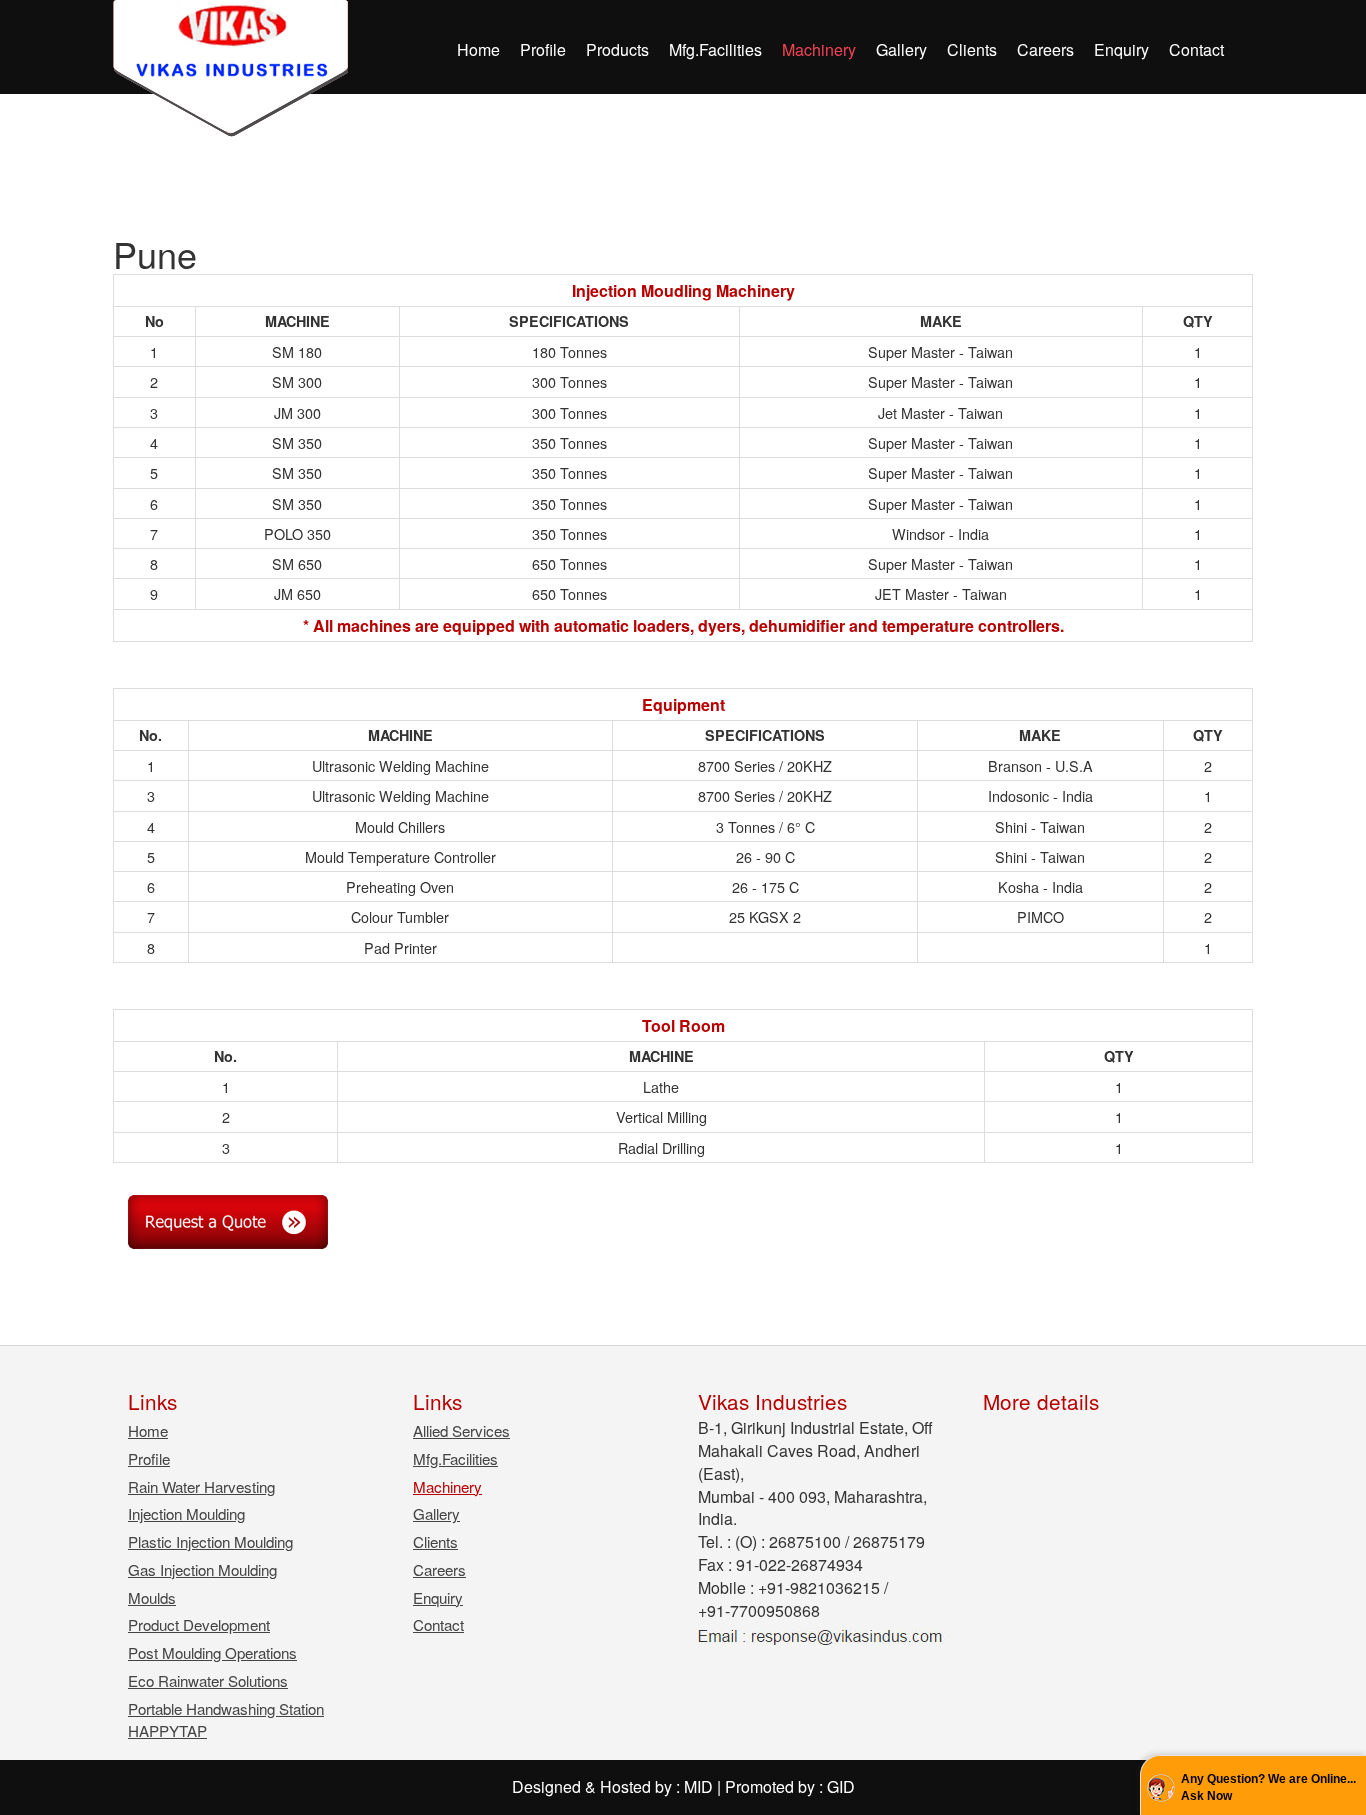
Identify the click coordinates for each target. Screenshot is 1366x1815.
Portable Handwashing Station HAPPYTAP (226, 1719)
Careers (1045, 49)
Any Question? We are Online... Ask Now (1268, 1787)
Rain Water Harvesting (201, 1486)
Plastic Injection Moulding (210, 1541)
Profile (543, 49)
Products (617, 49)
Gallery (901, 49)
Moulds (152, 1597)
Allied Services (461, 1430)
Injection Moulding (186, 1513)
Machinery (819, 49)
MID (698, 1786)
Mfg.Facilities (715, 49)
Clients (972, 49)
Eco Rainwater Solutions (208, 1680)
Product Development (199, 1624)
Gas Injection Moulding (202, 1569)
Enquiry (1121, 49)
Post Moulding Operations (212, 1652)
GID (841, 1786)
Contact (1196, 49)
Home (478, 49)
